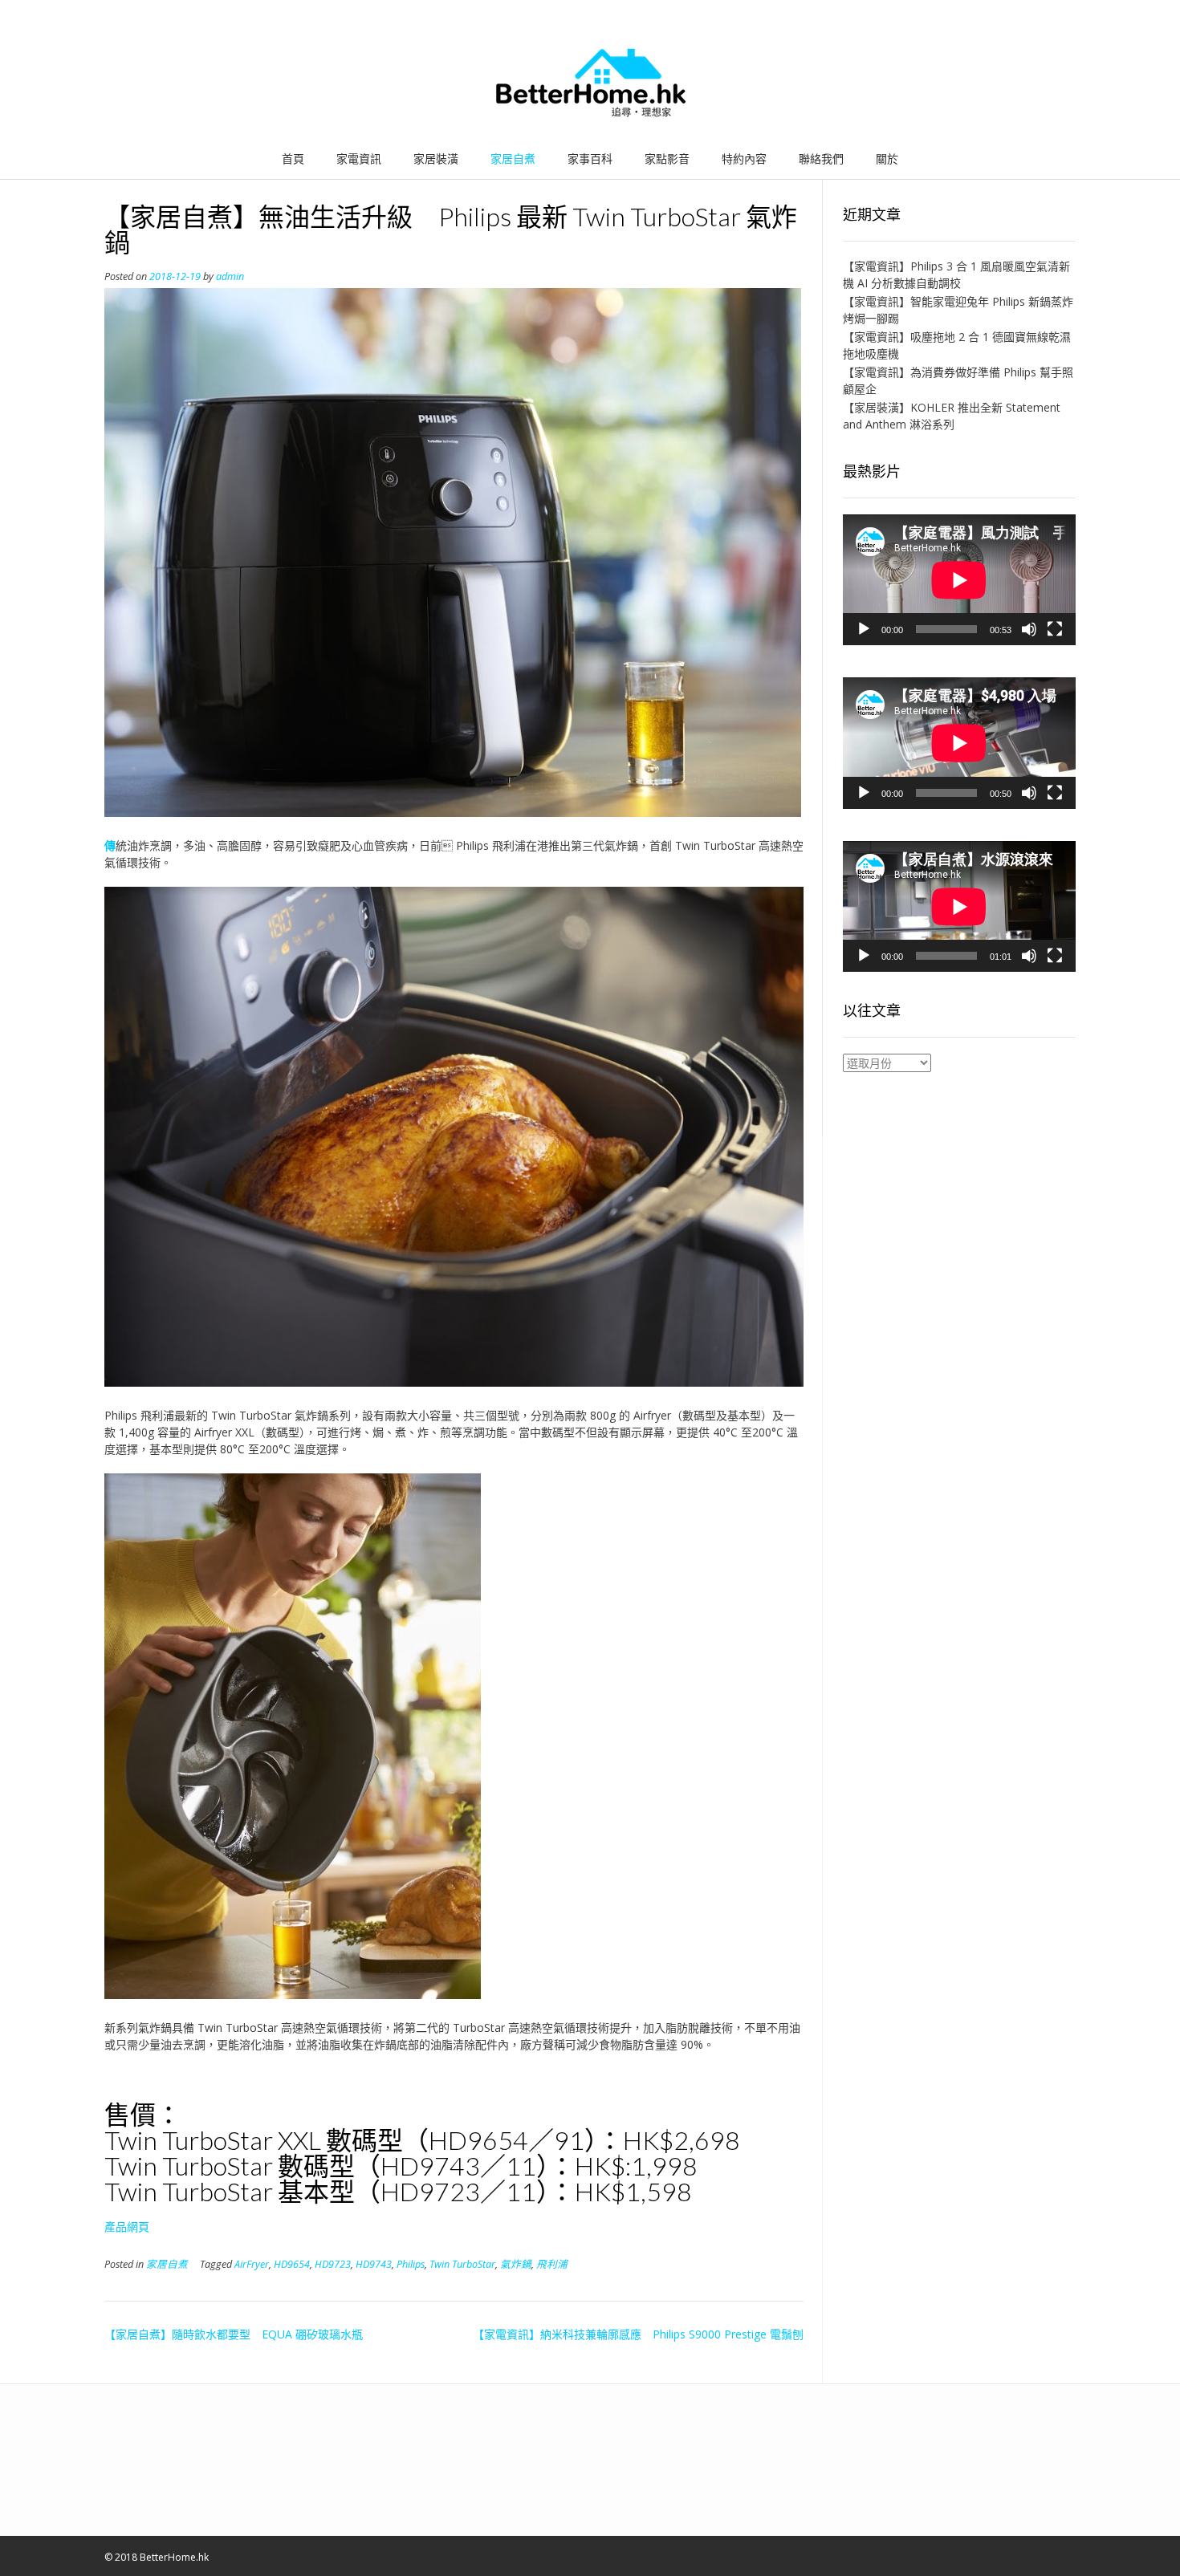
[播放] (864, 629)
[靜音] (1029, 629)
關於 (887, 158)
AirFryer (252, 2264)
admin (230, 276)
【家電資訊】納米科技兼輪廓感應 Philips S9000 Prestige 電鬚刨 (638, 2334)
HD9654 (292, 2264)
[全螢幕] (1055, 629)
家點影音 (667, 158)
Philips (411, 2264)
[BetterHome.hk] (590, 83)
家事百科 (590, 158)
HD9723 (333, 2264)
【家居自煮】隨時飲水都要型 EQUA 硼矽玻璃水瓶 (234, 2334)
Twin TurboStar (462, 2264)
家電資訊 (359, 158)
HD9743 (374, 2264)
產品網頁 (127, 2227)
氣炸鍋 (516, 2264)
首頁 (293, 158)
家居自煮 (513, 158)
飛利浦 (552, 2264)
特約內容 (744, 158)
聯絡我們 (821, 158)
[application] (959, 580)
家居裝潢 (436, 158)
